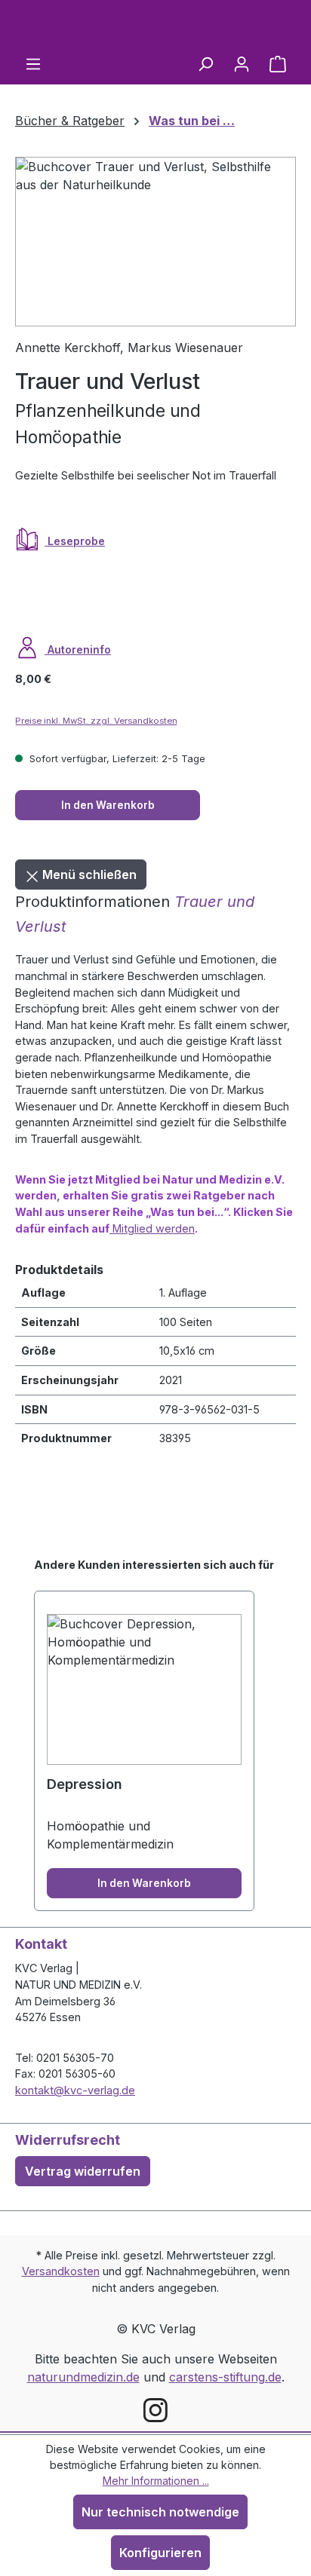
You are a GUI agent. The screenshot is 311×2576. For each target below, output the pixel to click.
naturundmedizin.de (83, 2377)
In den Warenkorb (108, 805)
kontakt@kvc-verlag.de (75, 2090)
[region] (155, 242)
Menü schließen (88, 874)
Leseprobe (75, 541)
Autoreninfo (78, 649)
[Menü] (33, 63)
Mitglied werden (152, 1228)
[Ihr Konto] (242, 63)
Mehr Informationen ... (156, 2481)
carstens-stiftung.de (225, 2377)
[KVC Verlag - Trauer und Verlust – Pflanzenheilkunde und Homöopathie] (155, 242)
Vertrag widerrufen (83, 2171)
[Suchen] (205, 63)
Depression (85, 1784)
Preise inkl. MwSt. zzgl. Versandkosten (96, 721)
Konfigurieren (160, 2553)
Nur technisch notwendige (160, 2512)
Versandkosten (61, 2271)
